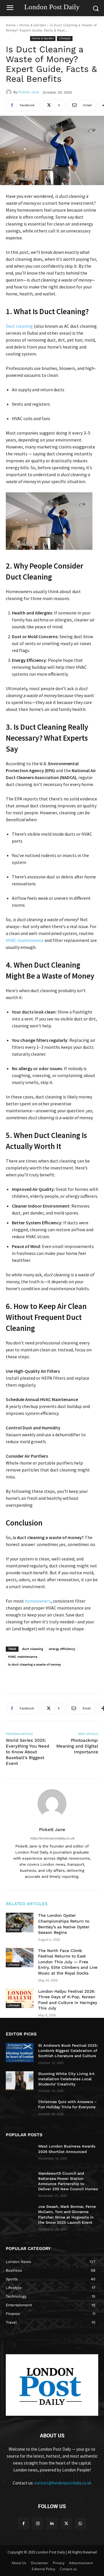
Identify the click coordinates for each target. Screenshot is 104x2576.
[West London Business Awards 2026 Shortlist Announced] (20, 2153)
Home (11, 25)
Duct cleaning (19, 326)
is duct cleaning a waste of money (35, 1665)
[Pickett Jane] (10, 92)
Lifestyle (65, 38)
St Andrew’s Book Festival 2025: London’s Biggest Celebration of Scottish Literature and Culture (68, 2051)
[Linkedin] (52, 2524)
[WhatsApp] (80, 2524)
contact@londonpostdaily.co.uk (63, 2483)
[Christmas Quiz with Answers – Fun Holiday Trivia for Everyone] (20, 2109)
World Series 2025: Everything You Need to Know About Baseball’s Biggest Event (27, 1752)
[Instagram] (38, 2524)
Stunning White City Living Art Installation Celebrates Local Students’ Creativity (66, 2079)
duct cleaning (32, 1649)
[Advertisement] (52, 1677)
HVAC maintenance (25, 940)
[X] (66, 2524)
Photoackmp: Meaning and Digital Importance (77, 1746)
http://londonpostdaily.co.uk (52, 1838)
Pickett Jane (29, 92)
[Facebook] (24, 2524)
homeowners (38, 1601)
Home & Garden (33, 25)
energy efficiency (62, 1649)
